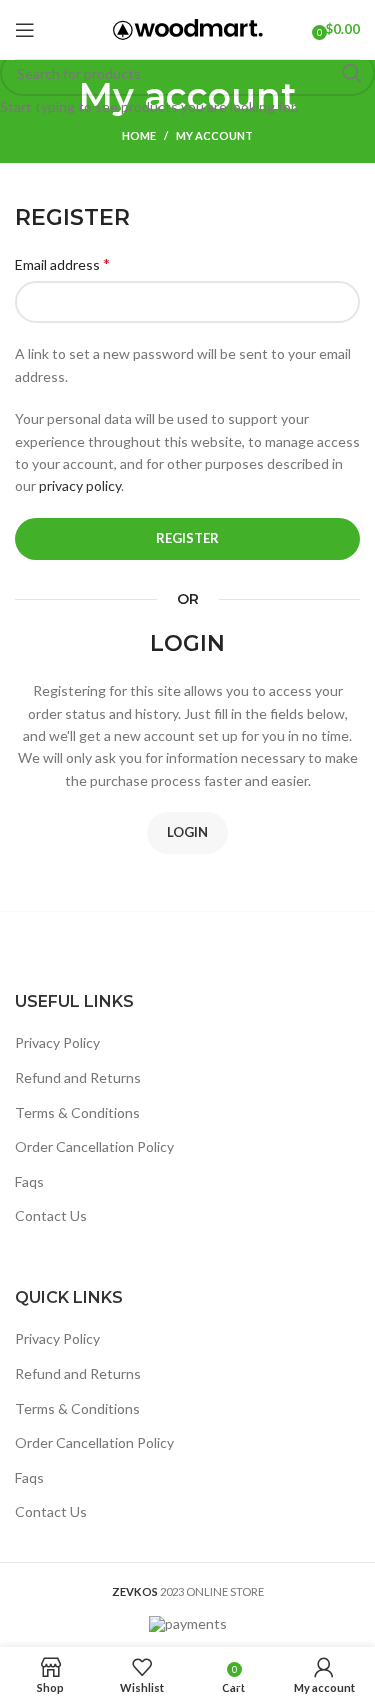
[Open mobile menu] (25, 30)
